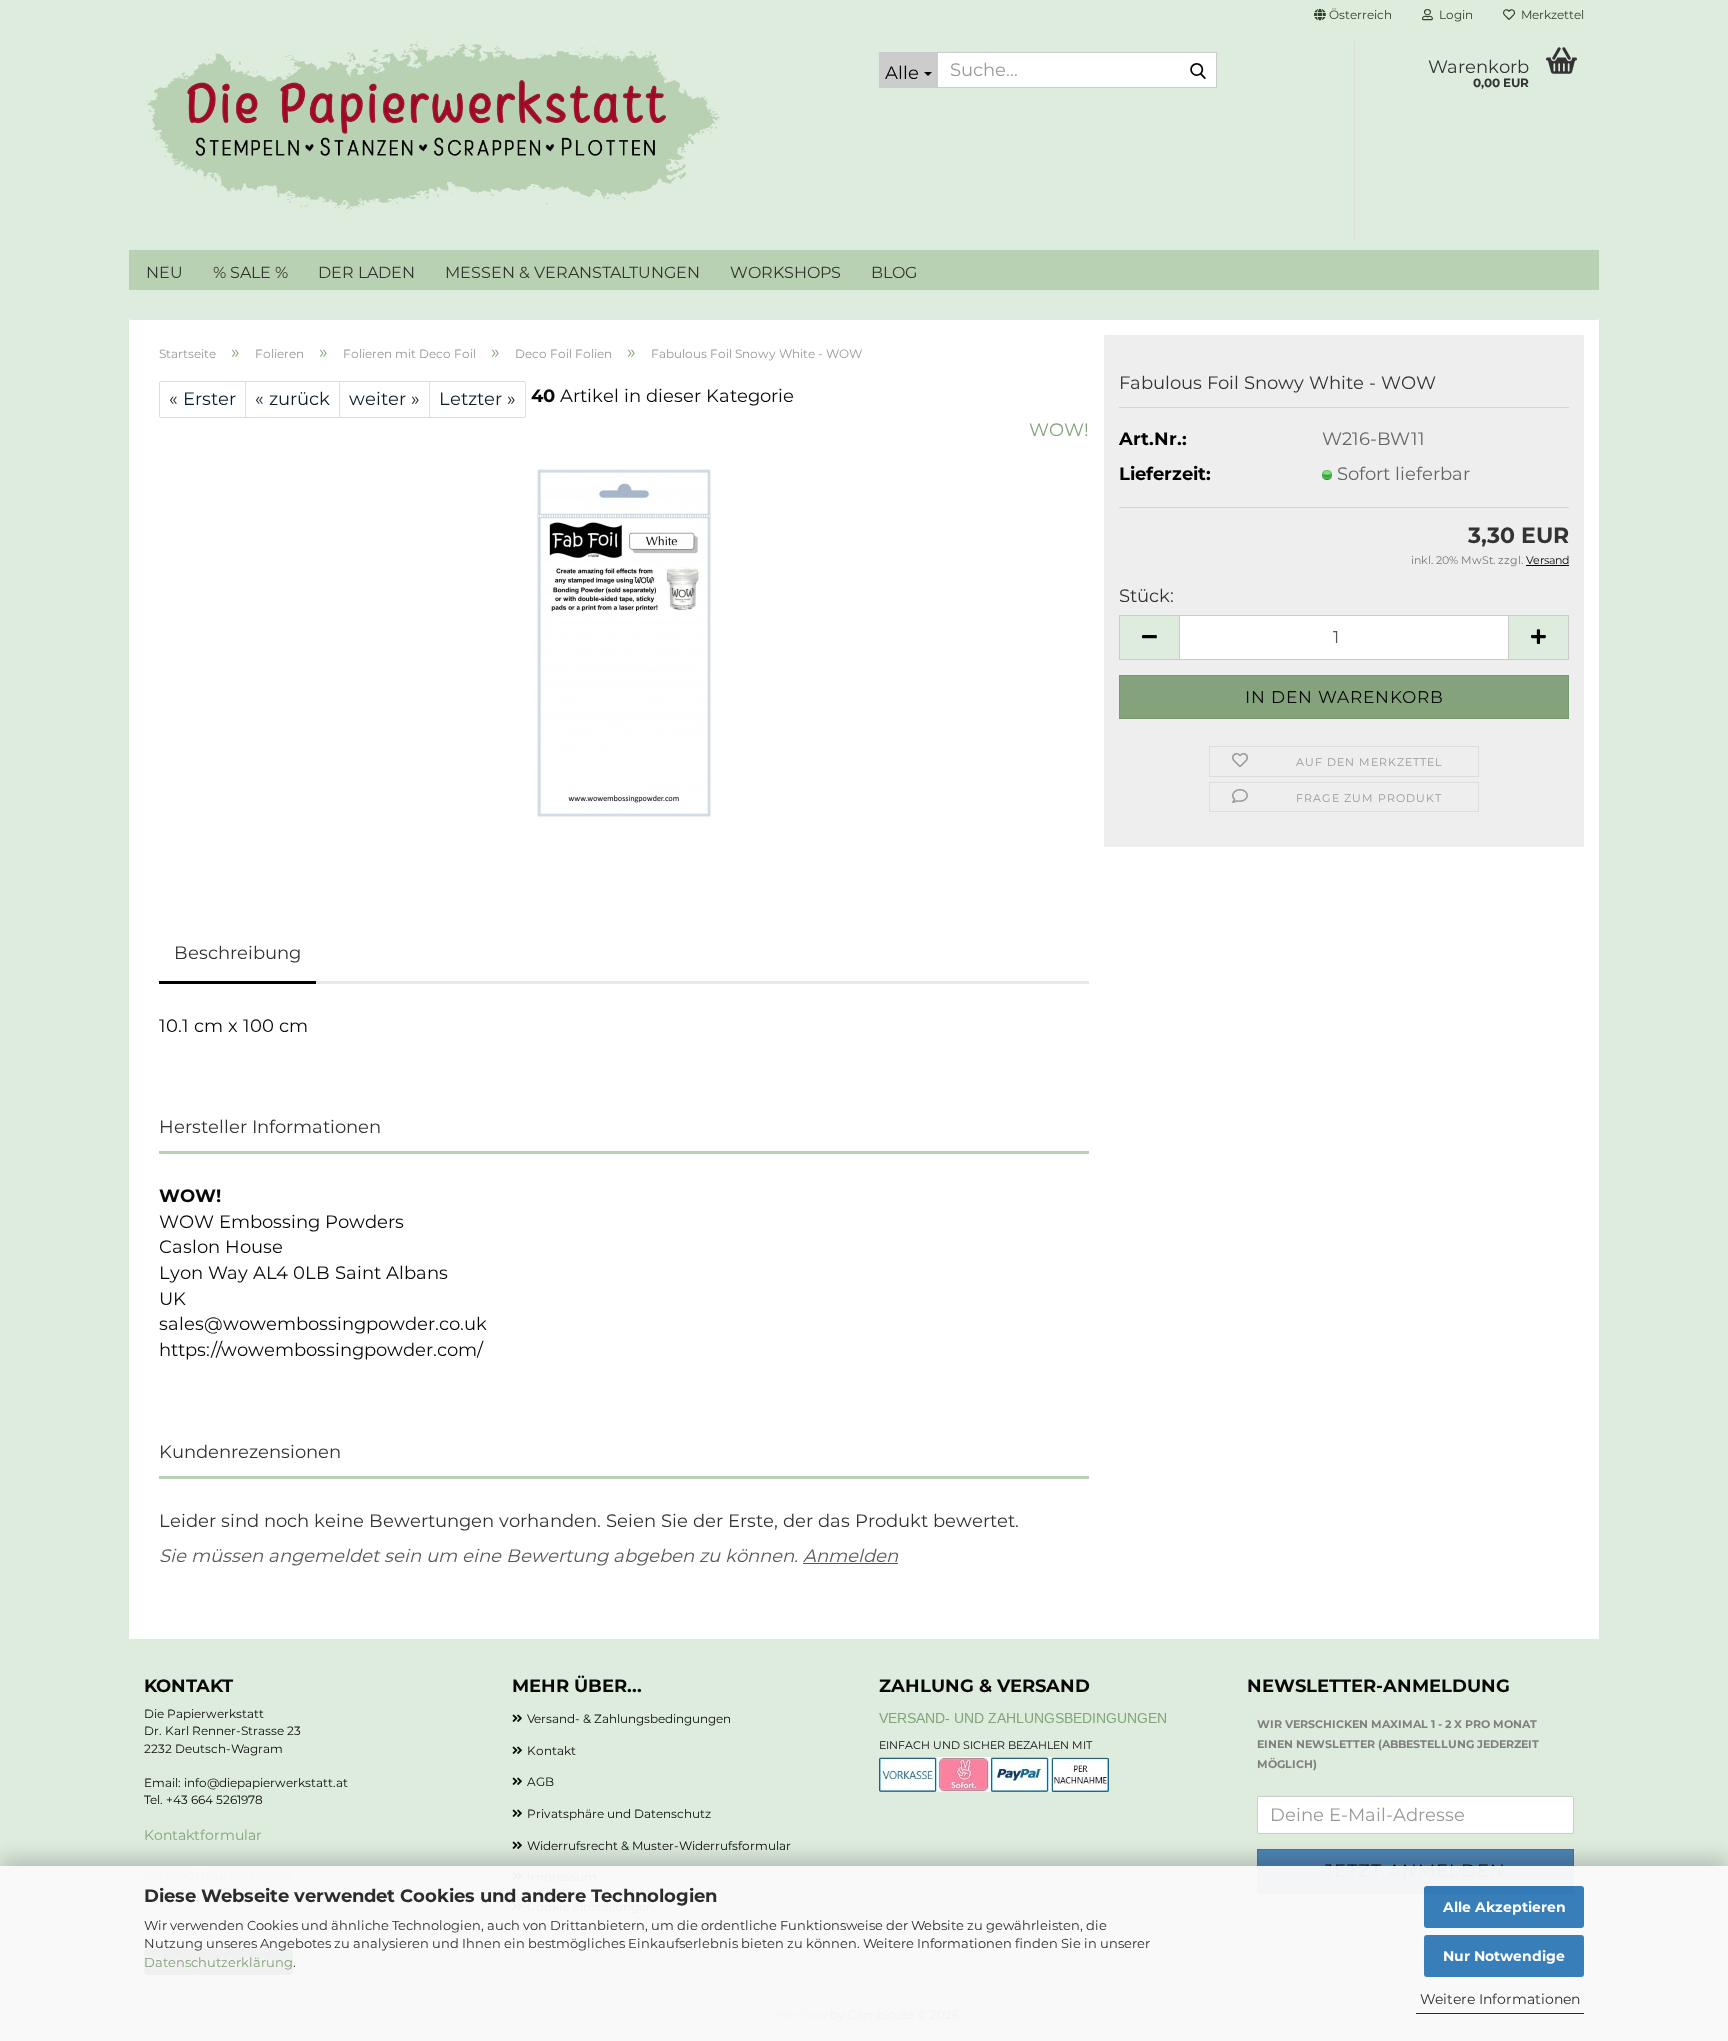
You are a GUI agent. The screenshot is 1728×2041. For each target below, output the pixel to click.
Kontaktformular (203, 1835)
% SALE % (250, 272)
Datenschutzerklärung (218, 1962)
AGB (540, 1781)
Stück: (1146, 596)
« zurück (292, 399)
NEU (164, 272)
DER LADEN (366, 272)
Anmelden (850, 1556)
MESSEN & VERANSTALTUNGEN (572, 272)
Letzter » (477, 399)
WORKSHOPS (785, 272)
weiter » (384, 399)
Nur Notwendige (1504, 1956)
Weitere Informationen (1500, 1999)
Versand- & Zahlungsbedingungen (629, 1718)
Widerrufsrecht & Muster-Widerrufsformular (659, 1845)
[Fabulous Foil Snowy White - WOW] (624, 642)
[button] (1353, 15)
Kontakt (551, 1750)
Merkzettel (1549, 14)
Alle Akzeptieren (1504, 1907)
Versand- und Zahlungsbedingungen (1023, 1718)
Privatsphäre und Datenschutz (619, 1813)
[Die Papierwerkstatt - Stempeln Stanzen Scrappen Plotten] (496, 130)
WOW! (1059, 430)
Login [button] (1453, 14)
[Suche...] (1198, 71)
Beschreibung (237, 953)
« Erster (202, 399)
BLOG (894, 272)
